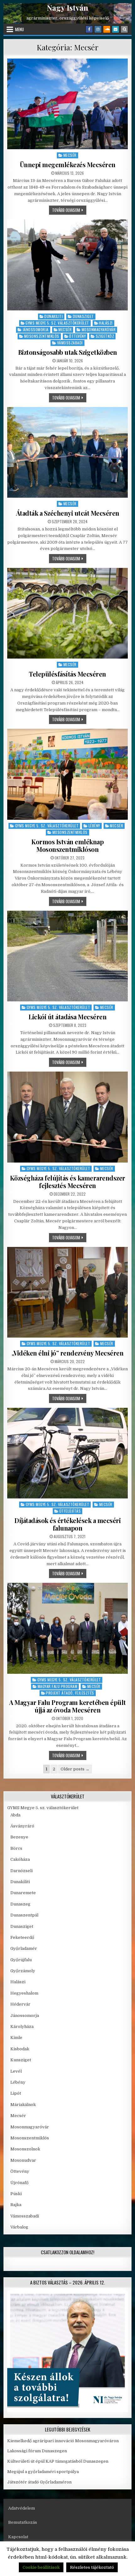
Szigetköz (105, 336)
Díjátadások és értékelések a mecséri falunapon (67, 1524)
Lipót (16, 2093)
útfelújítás (70, 1511)
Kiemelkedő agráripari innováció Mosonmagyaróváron (63, 2441)
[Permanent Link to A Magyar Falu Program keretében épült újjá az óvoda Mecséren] (68, 1628)
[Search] (124, 29)
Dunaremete (23, 1893)
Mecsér (70, 155)
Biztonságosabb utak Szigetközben (68, 352)
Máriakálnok (23, 2105)
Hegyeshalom (24, 1993)
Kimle (16, 2038)
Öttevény (77, 336)
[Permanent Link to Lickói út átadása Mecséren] (68, 956)
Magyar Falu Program (58, 1686)
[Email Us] (116, 29)
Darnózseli (22, 1871)
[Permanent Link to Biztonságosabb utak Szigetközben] (68, 265)
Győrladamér (24, 1948)
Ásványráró (22, 1826)
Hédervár (20, 2004)
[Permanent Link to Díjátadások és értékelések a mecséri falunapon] (68, 1453)
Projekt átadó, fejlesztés (70, 1693)
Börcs (16, 1848)
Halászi (106, 323)
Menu (19, 29)
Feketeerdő (22, 1937)
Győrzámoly (23, 1971)
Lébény (94, 826)
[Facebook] (89, 29)
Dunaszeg (20, 1904)
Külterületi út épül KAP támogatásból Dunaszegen (58, 2461)
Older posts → (75, 1769)
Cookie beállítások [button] (41, 2567)
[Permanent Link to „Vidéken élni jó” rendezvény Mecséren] (68, 1292)
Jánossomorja (36, 329)
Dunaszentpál (24, 1915)
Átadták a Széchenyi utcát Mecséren (68, 513)
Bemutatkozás (23, 2522)
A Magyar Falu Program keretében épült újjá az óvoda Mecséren (67, 1706)
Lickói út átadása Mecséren (67, 1017)
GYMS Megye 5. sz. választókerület (57, 323)
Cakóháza (20, 1859)
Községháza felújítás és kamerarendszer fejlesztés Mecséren (68, 1182)
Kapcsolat (18, 2537)
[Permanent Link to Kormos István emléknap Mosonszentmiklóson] (68, 774)
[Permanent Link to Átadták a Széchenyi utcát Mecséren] (68, 452)
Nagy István (67, 8)
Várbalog (19, 2227)
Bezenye (19, 1837)
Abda (15, 1815)
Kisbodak (20, 2049)
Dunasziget (83, 316)
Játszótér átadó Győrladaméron (39, 2482)
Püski (16, 2194)
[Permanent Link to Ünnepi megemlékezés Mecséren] (68, 104)
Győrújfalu (21, 1960)
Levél (16, 2071)
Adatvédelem (22, 2508)
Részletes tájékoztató (92, 2567)
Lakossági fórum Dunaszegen (38, 2451)
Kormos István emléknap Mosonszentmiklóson (67, 845)
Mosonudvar (23, 2160)
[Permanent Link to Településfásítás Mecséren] (68, 613)
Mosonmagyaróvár (99, 329)
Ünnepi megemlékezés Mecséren (68, 164)
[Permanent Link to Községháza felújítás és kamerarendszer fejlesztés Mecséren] (68, 1117)
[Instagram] (98, 29)
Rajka (16, 2205)
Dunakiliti (54, 316)
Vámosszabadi (70, 343)
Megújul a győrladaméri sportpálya (43, 2472)
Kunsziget (21, 2060)
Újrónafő (19, 2183)
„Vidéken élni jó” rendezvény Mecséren (68, 1353)
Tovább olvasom (69, 210)
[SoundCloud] (107, 29)
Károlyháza (22, 2027)
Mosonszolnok (25, 2149)
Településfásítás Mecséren (67, 674)
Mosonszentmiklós (42, 336)
